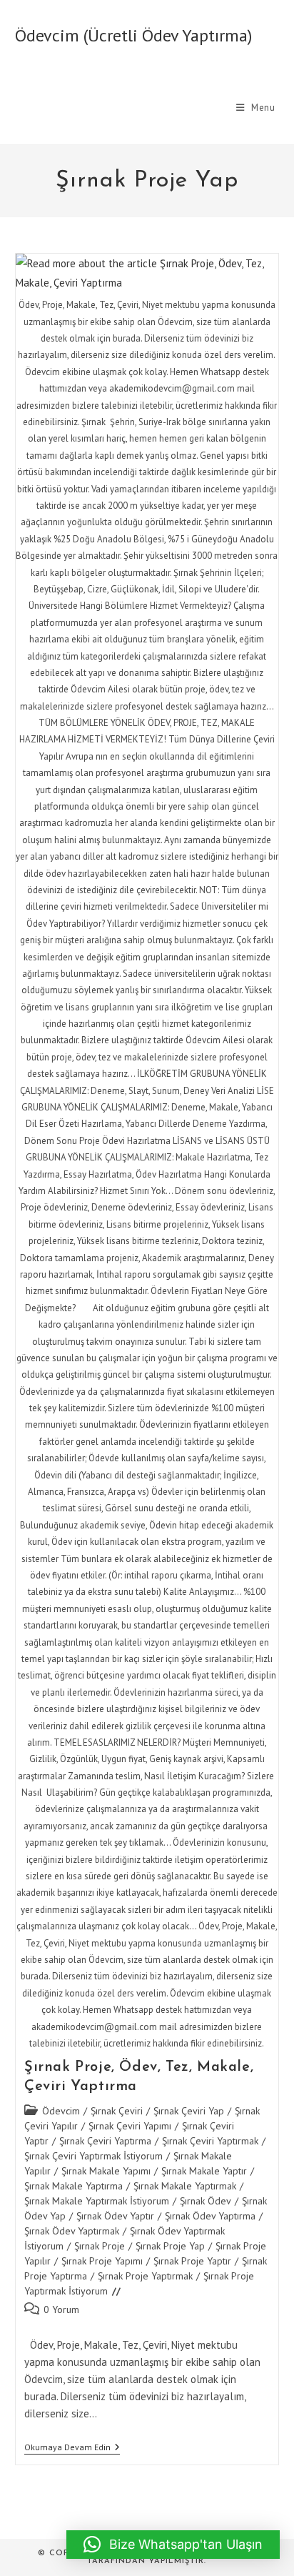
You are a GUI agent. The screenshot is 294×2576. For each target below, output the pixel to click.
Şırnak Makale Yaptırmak (185, 2186)
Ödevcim (61, 2111)
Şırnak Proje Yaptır (192, 2261)
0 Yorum (61, 2309)
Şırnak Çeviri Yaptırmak (210, 2141)
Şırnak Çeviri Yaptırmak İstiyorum (93, 2156)
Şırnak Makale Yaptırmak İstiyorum (97, 2201)
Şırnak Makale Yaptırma (73, 2186)
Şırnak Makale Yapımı (106, 2171)
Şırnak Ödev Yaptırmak (72, 2231)
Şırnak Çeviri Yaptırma (105, 2141)
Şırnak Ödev (206, 2201)
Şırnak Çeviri (117, 2111)
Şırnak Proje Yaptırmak (145, 2276)
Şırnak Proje (100, 2246)
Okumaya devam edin (72, 2448)
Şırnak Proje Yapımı (102, 2261)
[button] (173, 2545)
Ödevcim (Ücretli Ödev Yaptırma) (133, 35)
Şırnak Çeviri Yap (189, 2111)
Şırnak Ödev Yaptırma (210, 2216)
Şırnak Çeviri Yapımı (130, 2126)
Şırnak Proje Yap (170, 2246)
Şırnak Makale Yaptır (204, 2171)
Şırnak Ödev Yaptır (115, 2216)
